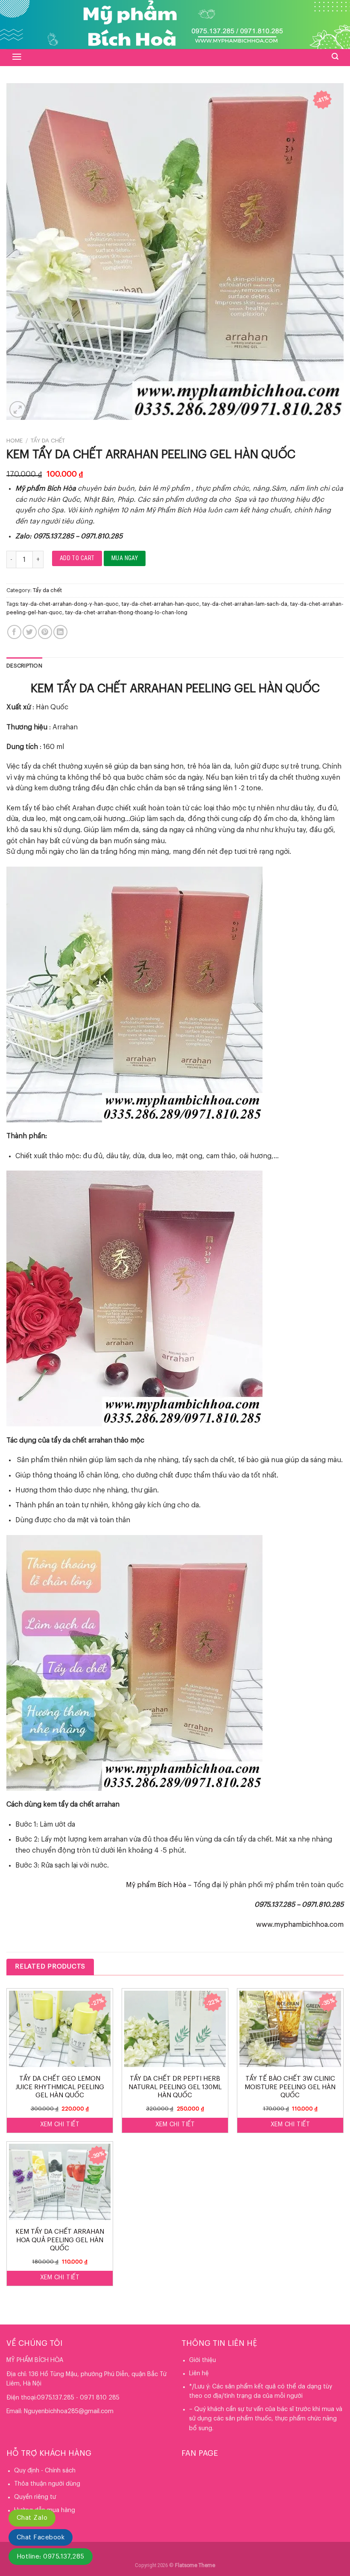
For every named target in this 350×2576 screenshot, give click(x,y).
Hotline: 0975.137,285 (51, 2557)
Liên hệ (199, 2374)
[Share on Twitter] (30, 632)
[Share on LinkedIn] (60, 632)
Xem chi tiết (60, 2125)
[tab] (24, 666)
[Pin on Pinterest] (45, 632)
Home (15, 441)
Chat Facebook (41, 2537)
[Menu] (17, 57)
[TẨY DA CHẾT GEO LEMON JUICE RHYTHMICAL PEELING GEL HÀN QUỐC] (60, 2029)
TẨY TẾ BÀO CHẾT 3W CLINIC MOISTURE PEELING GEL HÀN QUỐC (290, 2087)
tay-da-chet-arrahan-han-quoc (160, 604)
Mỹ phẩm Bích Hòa (156, 1885)
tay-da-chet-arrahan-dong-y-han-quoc (70, 604)
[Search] (335, 56)
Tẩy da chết (48, 441)
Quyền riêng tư (35, 2497)
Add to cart (77, 558)
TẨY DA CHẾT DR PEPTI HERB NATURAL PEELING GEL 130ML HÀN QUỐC (175, 2087)
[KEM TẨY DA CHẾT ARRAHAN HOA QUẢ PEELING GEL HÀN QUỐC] (60, 2182)
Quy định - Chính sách (45, 2471)
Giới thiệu (203, 2360)
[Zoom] (18, 409)
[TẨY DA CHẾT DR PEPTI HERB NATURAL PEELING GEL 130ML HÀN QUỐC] (175, 2029)
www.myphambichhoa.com (300, 1925)
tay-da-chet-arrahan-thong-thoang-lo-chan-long (126, 613)
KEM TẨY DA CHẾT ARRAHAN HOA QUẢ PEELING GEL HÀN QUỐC (60, 2240)
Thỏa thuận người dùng (47, 2484)
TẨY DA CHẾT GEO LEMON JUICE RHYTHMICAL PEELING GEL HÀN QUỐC (60, 2087)
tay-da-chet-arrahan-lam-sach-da (245, 604)
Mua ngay (125, 558)
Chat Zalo (32, 2518)
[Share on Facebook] (14, 632)
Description (24, 666)
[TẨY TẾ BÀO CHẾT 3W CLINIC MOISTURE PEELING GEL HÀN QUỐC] (290, 2029)
